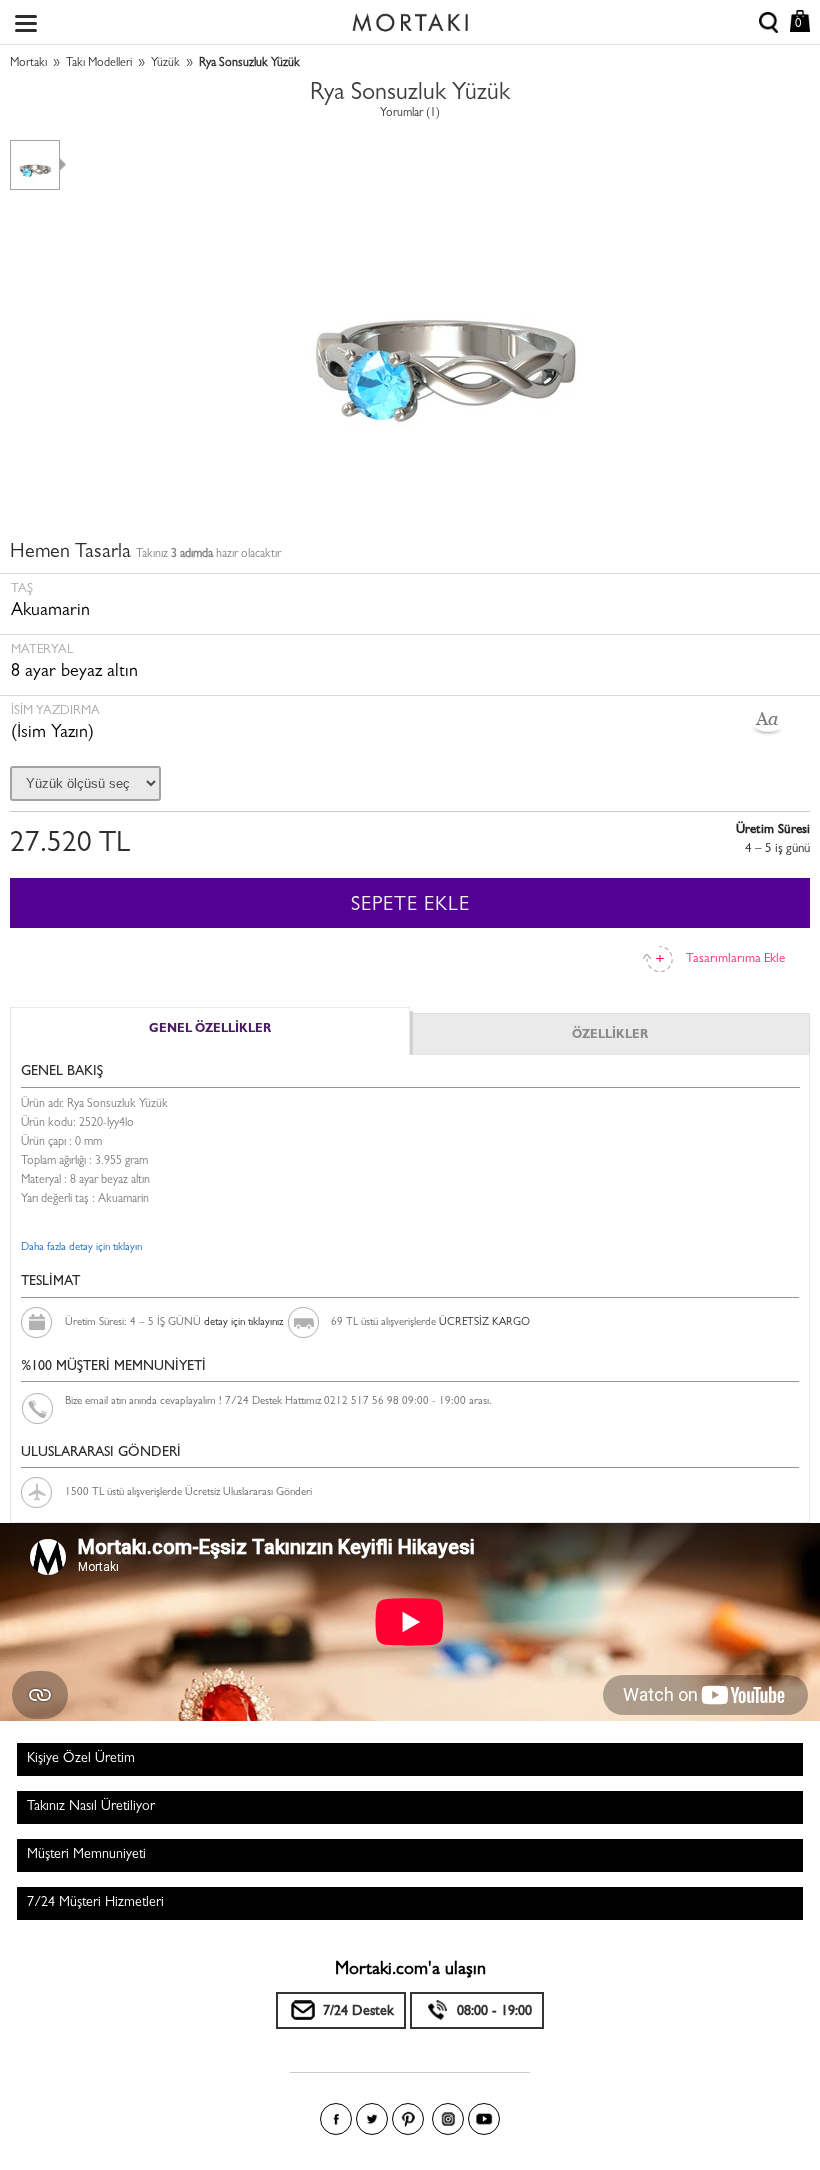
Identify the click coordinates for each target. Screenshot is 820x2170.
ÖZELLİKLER (610, 1036)
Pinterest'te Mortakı (408, 2119)
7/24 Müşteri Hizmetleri (95, 1903)
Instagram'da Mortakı (448, 2119)
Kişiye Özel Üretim (81, 1759)
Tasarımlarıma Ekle (735, 959)
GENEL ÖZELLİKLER (210, 1030)
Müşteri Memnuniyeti (86, 1855)
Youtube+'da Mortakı (484, 2119)
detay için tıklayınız (243, 1322)
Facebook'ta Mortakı (336, 2119)
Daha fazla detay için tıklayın (81, 1247)
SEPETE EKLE (410, 906)
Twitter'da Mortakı (372, 2119)
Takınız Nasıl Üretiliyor (91, 1807)
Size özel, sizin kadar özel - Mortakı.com (410, 18)
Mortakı (28, 64)
